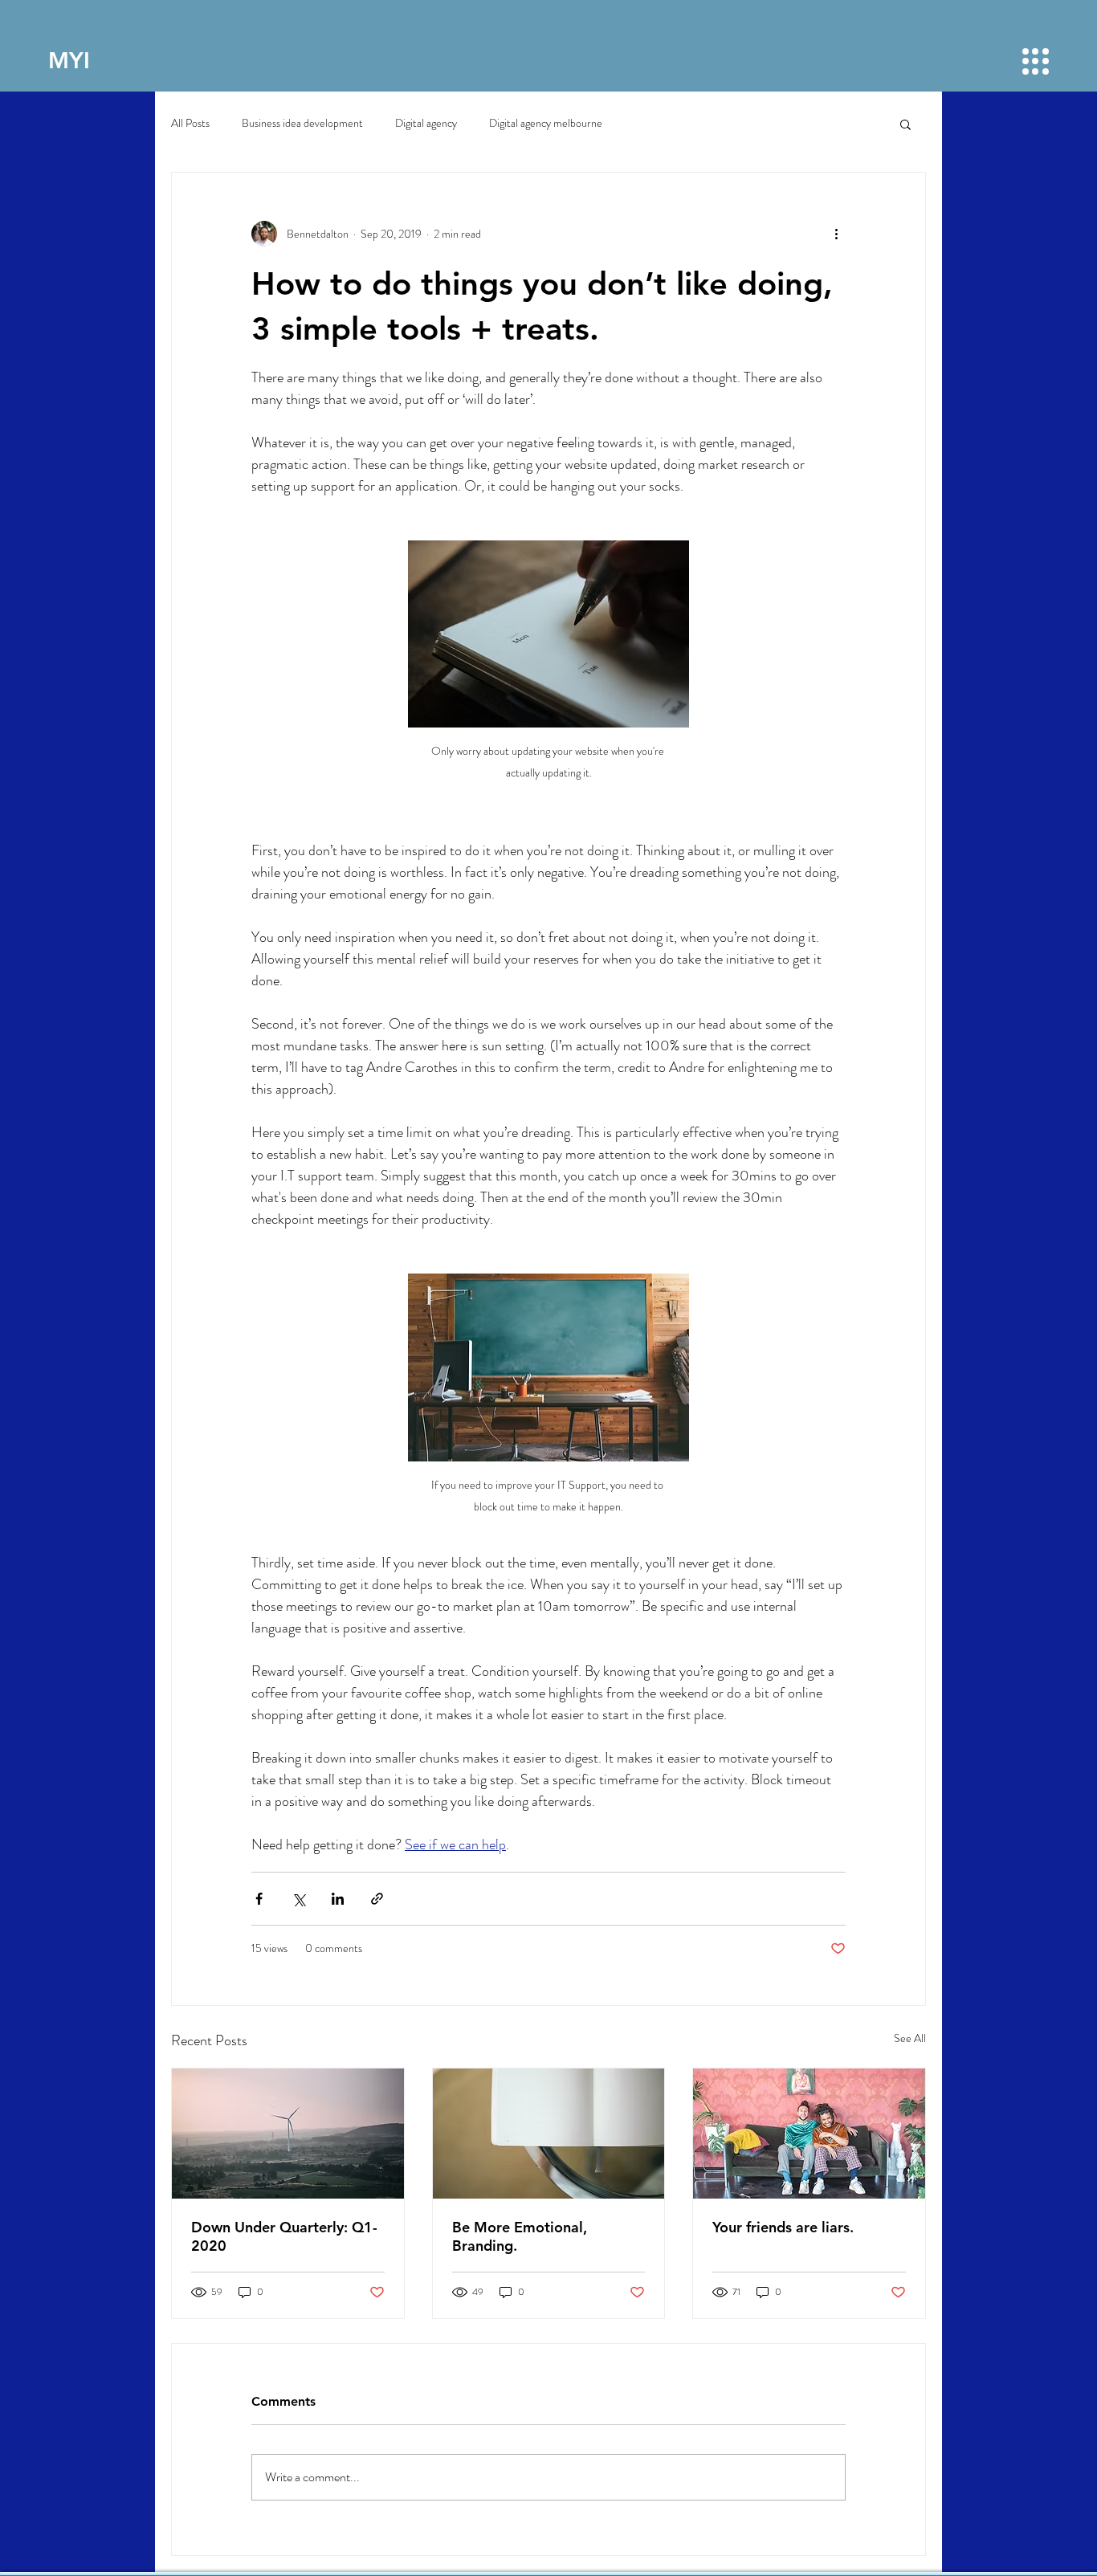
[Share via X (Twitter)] (298, 1899)
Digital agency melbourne (546, 123)
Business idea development (302, 123)
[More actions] (836, 234)
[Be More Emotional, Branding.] (549, 2134)
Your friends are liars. (783, 2227)
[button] (1036, 61)
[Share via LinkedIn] (338, 1899)
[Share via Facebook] (259, 1899)
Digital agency (426, 123)
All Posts (190, 123)
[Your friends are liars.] (809, 2134)
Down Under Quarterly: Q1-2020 (284, 2236)
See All (910, 2038)
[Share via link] (377, 1899)
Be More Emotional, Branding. (520, 2236)
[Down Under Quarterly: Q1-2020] (288, 2134)
